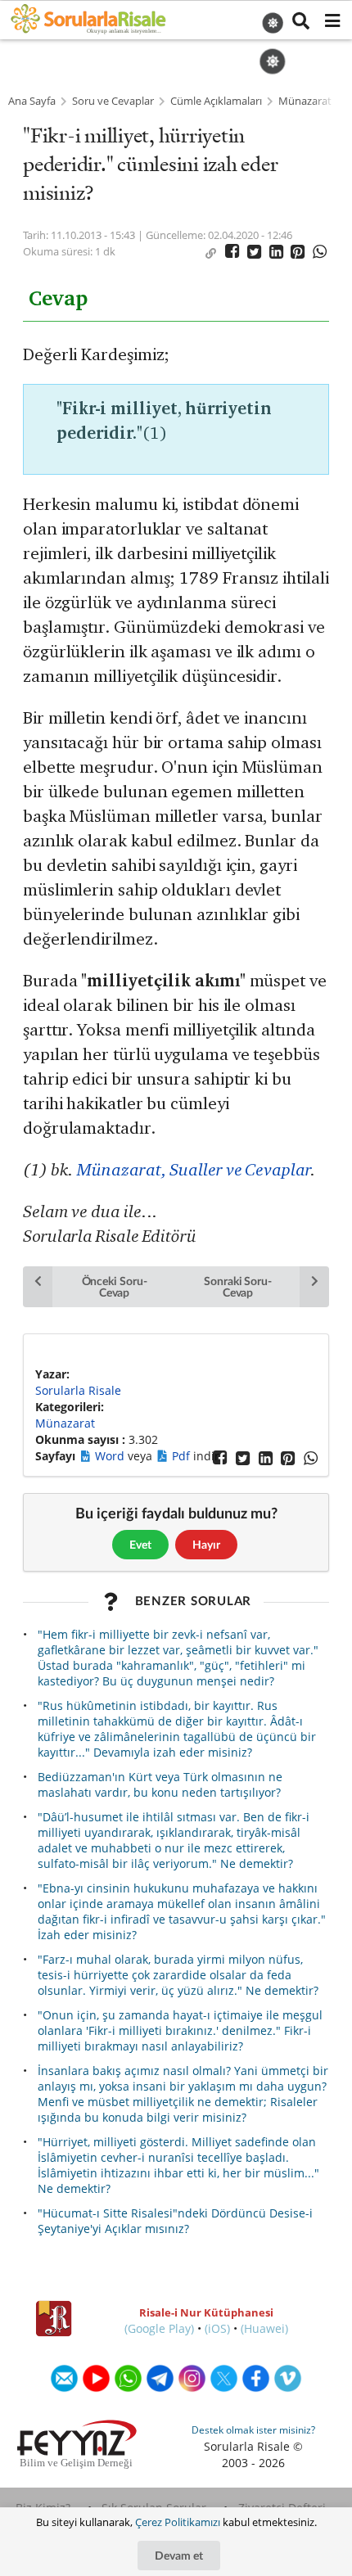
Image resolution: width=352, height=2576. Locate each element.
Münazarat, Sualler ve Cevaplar (193, 1169)
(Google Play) (159, 2328)
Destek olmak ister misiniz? (253, 2430)
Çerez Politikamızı (178, 2522)
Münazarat (305, 101)
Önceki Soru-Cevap (115, 1286)
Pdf (183, 1456)
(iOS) (217, 2328)
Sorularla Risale (78, 1390)
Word (111, 1456)
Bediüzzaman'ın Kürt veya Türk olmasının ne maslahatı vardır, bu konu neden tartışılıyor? (160, 1784)
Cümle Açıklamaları (216, 101)
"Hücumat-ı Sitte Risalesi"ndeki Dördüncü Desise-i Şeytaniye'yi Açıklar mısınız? (175, 2221)
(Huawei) (264, 2328)
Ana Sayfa (32, 101)
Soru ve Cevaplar (113, 101)
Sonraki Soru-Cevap (238, 1286)
